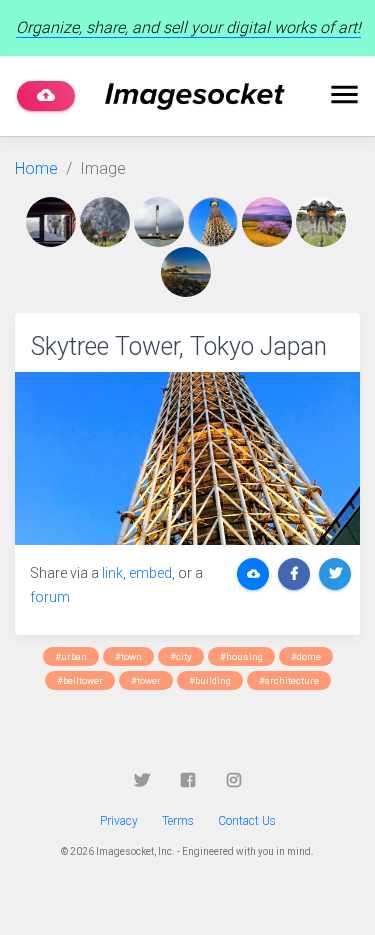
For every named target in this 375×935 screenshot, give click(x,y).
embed (150, 573)
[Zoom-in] (187, 458)
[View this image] (53, 222)
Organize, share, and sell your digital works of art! (188, 27)
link (112, 573)
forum (50, 597)
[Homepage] (195, 96)
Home (36, 168)
